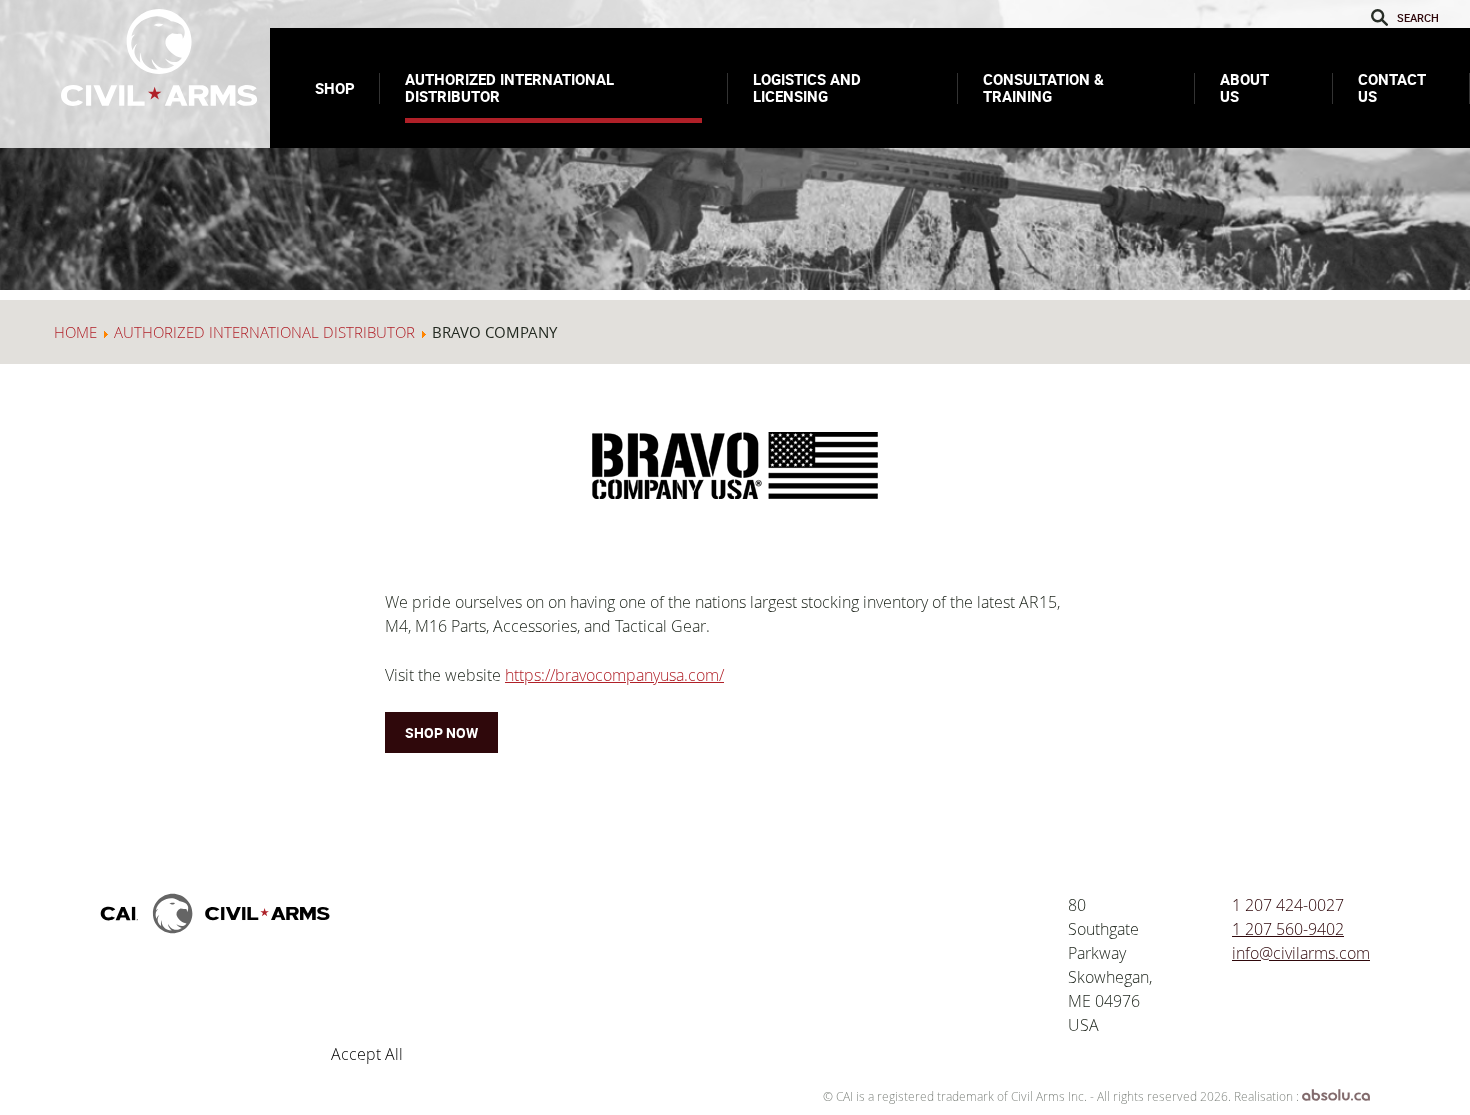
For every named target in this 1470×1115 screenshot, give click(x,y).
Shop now (441, 732)
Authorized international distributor (509, 87)
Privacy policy (546, 1002)
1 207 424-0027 (1288, 905)
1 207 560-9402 (1288, 929)
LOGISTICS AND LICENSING (807, 87)
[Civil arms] (160, 57)
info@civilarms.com (1301, 953)
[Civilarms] (215, 944)
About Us (1244, 87)
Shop (335, 88)
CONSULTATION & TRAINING (1043, 87)
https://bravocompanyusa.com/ (614, 675)
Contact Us (1392, 87)
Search (1381, 17)
